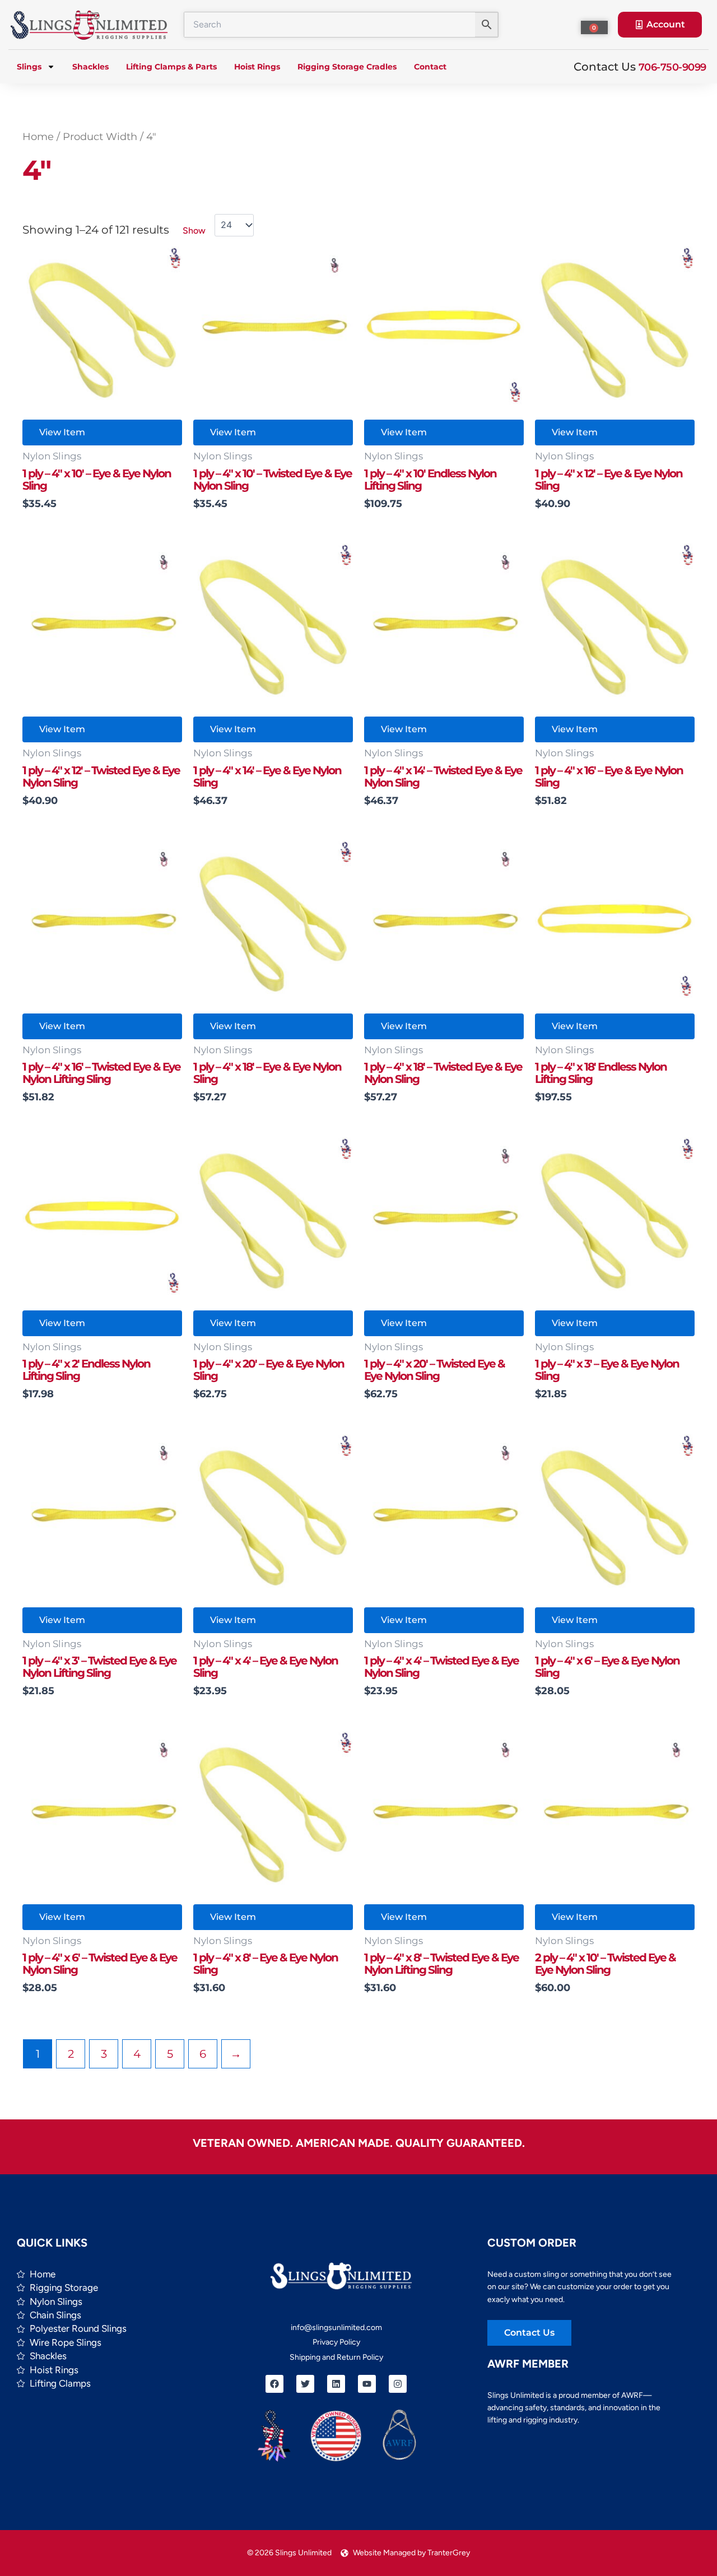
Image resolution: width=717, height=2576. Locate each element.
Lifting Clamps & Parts (171, 67)
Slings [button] (29, 67)
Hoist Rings (257, 67)
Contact (430, 67)
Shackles (90, 67)
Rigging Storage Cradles (347, 67)
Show (194, 231)
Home (38, 136)
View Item (62, 432)
